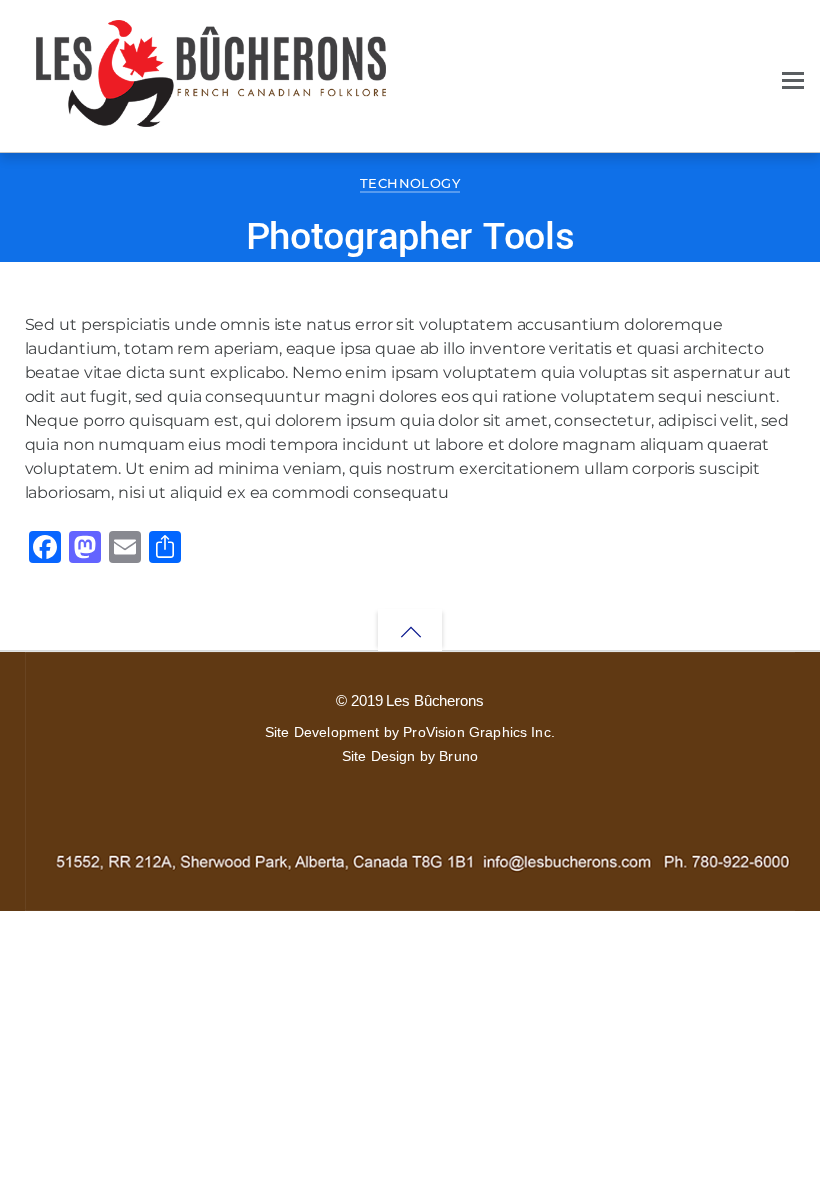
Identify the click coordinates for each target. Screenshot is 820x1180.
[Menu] (793, 78)
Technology (410, 183)
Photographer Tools (410, 237)
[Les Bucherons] (211, 116)
